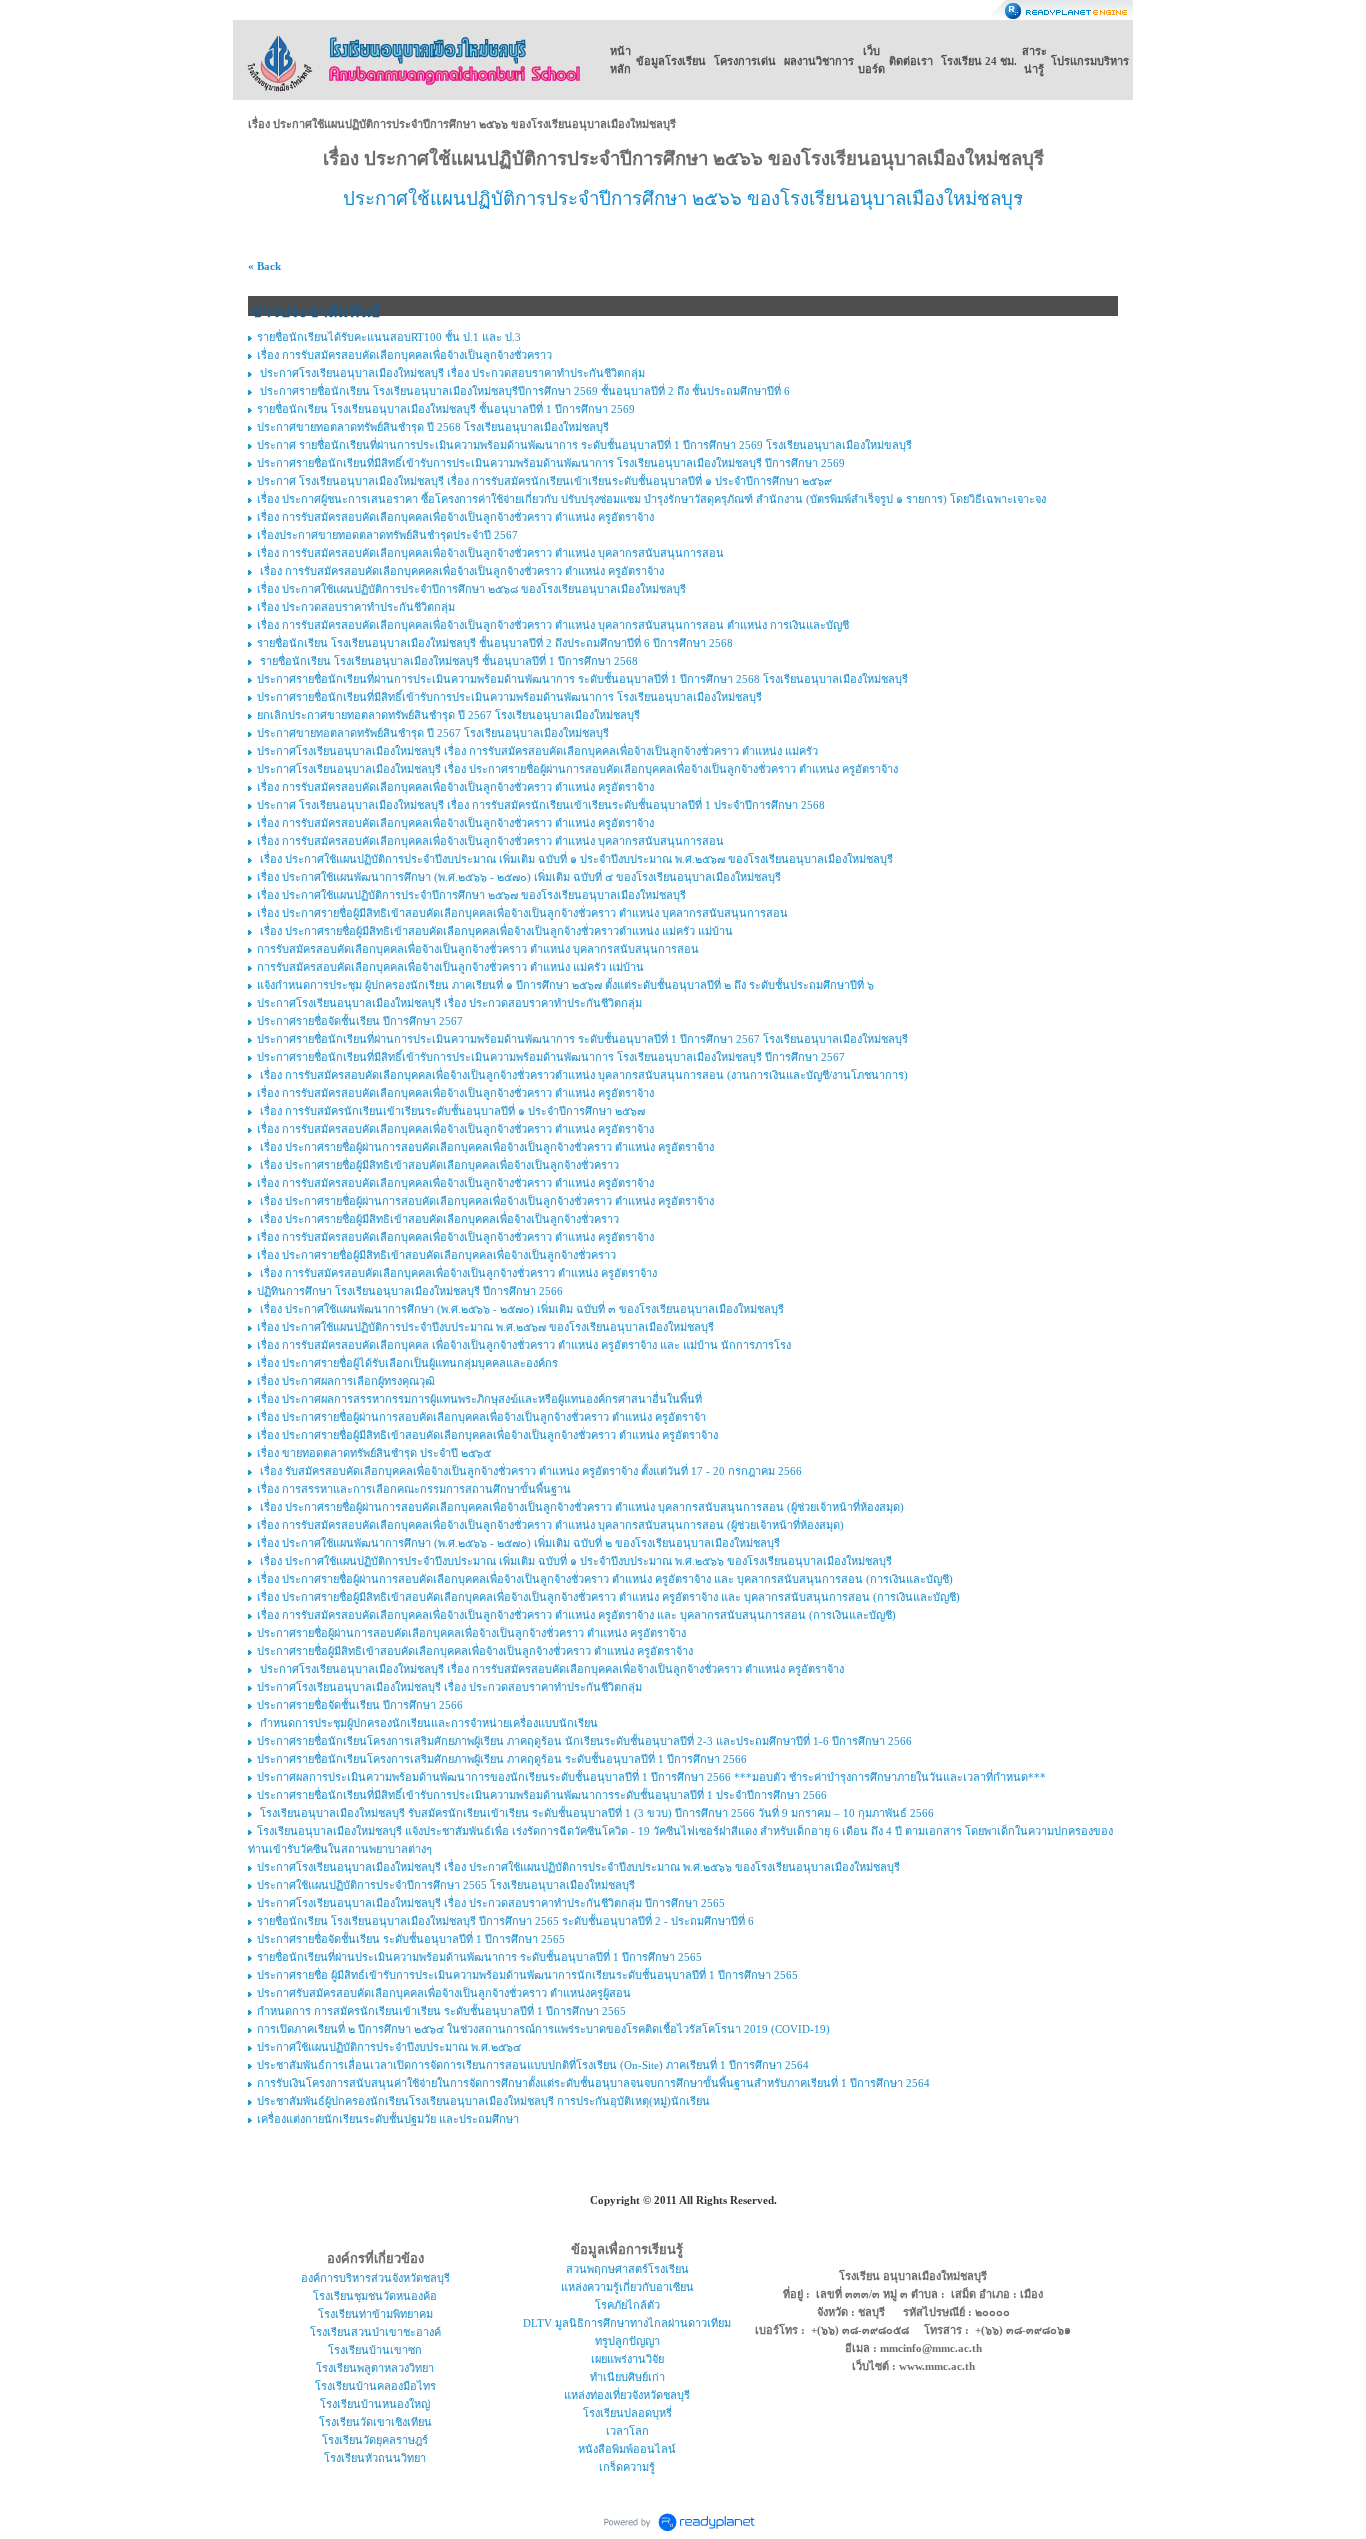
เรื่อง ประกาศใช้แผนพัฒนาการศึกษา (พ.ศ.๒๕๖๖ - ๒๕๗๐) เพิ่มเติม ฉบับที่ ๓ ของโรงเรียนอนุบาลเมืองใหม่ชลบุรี (520, 1309)
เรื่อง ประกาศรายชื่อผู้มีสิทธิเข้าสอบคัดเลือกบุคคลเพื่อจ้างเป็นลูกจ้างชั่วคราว (438, 1165)
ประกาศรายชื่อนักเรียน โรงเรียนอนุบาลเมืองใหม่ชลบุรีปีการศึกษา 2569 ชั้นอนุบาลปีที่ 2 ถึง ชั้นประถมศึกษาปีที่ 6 (523, 391)
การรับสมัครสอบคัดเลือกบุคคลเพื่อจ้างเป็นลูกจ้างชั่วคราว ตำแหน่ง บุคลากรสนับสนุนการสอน (478, 949)
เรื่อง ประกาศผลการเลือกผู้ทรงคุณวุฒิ (346, 1381)
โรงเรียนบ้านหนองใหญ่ (375, 2404)
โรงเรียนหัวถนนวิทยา (375, 2458)
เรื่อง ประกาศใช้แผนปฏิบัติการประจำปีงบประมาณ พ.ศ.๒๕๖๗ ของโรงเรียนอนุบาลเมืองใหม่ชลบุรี (485, 1327)
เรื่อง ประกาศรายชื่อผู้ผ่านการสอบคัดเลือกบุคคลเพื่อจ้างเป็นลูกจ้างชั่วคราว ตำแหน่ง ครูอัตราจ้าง (485, 1147)
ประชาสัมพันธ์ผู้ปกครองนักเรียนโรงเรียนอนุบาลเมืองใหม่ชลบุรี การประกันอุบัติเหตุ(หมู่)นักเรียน (483, 2101)
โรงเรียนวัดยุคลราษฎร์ (375, 2440)
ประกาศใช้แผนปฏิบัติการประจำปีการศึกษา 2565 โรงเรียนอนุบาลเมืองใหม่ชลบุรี (446, 1885)
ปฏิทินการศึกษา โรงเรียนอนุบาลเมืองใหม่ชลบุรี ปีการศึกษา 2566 (410, 1291)
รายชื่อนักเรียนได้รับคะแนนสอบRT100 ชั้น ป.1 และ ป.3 (389, 337)
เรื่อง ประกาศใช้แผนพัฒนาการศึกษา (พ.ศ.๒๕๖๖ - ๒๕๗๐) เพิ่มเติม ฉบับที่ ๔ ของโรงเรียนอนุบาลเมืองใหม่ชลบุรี (519, 877)
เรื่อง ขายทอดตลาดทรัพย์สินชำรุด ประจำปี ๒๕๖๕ (374, 1453)
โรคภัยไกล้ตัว (627, 2305)
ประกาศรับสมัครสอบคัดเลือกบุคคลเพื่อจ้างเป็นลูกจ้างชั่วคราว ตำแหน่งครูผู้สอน (444, 1993)
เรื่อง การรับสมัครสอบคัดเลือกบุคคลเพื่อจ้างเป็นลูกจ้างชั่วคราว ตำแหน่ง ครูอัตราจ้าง (455, 517)
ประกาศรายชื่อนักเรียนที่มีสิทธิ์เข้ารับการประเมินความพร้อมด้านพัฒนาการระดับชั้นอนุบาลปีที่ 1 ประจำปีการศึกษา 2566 (542, 1795)
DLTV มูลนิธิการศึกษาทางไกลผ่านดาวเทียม (627, 2323)
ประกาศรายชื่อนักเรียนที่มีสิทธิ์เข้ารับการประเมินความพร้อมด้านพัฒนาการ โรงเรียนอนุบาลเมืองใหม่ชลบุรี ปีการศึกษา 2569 (551, 463)
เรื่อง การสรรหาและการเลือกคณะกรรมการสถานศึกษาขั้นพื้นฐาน (414, 1489)
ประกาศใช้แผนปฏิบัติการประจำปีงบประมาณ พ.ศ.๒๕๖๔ (389, 2047)
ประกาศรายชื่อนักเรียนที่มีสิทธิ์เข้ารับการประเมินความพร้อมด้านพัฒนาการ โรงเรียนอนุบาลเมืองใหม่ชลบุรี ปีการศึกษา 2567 (551, 1057)
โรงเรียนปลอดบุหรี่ (627, 2413)
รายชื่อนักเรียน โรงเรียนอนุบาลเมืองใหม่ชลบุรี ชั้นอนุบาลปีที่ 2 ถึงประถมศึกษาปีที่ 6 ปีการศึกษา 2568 (495, 643)
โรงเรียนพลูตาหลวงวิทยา (375, 2368)
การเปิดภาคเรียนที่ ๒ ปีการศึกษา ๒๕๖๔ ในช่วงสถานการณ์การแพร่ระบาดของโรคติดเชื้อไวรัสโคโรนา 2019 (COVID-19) (543, 2029)
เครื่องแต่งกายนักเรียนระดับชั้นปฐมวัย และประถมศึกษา (388, 2119)
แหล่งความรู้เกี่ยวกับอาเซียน (627, 2287)
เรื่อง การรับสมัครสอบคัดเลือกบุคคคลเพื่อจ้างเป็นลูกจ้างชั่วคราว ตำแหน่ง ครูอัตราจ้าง (460, 571)
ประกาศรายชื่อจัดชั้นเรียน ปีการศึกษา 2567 (360, 1021)
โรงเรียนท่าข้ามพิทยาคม (375, 2314)
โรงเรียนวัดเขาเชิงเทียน (375, 2422)
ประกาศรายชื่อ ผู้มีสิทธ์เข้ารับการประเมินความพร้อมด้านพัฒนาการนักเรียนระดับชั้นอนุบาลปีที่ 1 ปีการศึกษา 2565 (527, 1975)
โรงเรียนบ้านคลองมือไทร (375, 2386)
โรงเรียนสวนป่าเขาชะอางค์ (375, 2332)
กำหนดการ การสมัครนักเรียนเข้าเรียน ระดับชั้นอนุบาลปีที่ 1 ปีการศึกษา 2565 (441, 2011)
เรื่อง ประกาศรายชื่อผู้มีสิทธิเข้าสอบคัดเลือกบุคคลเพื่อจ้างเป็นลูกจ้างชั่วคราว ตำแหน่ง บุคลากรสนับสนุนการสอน (522, 913)
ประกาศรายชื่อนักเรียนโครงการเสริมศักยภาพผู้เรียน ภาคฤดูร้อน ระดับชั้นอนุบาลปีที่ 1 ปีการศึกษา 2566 (502, 1759)
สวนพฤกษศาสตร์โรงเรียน (627, 2269)
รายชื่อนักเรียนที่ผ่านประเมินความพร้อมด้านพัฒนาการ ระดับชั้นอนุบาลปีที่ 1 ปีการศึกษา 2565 (479, 1957)
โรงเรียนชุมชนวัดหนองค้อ (375, 2296)
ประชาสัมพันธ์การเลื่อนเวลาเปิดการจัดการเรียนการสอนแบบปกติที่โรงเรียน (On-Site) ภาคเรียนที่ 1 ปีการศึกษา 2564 (533, 2065)
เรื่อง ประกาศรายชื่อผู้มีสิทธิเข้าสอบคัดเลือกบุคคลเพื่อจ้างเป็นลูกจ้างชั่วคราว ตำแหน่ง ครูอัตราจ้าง (487, 1435)
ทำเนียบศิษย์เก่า (627, 2377)
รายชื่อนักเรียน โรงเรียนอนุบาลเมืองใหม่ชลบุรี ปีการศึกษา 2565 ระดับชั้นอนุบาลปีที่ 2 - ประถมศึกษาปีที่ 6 (505, 1921)
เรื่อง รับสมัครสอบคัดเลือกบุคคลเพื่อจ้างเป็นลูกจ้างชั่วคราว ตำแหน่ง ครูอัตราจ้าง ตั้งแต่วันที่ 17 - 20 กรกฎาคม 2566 (529, 1471)
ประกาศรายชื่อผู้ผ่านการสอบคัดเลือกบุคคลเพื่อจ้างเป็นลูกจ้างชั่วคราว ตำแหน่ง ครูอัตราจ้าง (471, 1633)
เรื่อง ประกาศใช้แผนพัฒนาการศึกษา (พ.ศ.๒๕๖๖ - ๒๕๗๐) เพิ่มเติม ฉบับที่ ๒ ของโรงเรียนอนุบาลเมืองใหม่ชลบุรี (518, 1543)
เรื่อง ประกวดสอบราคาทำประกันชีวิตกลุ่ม (356, 607)
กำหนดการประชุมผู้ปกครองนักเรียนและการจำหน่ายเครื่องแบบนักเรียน (427, 1723)
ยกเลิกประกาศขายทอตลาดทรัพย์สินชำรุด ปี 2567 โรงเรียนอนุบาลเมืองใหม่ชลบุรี (448, 715)
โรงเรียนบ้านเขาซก (375, 2350)
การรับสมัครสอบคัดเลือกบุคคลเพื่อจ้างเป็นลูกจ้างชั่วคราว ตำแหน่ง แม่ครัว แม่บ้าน (450, 967)
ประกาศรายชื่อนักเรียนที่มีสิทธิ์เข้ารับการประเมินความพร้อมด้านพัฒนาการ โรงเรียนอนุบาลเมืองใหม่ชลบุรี (509, 697)
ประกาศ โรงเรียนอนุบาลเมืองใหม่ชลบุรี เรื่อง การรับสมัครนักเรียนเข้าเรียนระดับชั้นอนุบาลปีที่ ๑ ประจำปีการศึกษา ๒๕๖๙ (544, 481)
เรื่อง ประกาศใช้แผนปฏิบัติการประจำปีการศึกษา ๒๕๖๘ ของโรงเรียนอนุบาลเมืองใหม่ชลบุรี (471, 589)
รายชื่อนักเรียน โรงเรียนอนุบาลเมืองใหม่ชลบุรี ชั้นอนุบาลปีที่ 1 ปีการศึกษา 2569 (446, 409)
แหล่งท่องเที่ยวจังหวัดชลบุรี (627, 2395)
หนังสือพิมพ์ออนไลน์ (627, 2449)
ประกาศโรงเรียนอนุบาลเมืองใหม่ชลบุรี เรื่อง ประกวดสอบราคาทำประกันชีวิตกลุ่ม (451, 373)
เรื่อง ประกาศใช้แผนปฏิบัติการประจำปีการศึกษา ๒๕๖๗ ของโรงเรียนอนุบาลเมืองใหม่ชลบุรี (471, 895)
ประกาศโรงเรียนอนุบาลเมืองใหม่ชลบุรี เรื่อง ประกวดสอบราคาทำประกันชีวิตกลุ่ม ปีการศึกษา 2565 (491, 1903)
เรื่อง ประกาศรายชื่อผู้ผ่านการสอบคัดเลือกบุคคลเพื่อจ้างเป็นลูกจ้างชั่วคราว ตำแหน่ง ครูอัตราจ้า (481, 1417)
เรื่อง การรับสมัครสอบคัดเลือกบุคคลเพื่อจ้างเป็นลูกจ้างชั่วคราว (404, 355)
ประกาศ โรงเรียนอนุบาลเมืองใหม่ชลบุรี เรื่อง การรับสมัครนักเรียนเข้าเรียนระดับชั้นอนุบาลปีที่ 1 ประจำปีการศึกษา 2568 (541, 805)
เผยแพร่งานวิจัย (627, 2359)
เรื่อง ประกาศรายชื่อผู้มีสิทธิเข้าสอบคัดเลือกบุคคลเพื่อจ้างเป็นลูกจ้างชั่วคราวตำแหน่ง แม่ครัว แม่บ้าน (495, 931)
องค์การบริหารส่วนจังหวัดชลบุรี (375, 2278)
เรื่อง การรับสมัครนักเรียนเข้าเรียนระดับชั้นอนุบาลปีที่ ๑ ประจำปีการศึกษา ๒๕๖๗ (451, 1111)
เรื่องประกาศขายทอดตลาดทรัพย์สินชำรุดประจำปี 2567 (387, 535)
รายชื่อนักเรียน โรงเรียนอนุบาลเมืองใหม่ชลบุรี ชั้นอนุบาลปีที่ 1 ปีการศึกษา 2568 (447, 661)
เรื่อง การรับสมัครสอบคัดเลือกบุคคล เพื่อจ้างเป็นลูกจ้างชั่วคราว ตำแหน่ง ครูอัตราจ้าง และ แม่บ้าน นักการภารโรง (524, 1345)
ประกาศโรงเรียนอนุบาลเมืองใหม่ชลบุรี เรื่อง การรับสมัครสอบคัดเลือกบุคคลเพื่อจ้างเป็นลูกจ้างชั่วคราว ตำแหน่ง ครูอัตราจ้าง (550, 1669)
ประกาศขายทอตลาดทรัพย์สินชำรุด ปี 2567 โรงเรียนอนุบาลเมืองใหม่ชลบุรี (433, 733)
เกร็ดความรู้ (627, 2467)
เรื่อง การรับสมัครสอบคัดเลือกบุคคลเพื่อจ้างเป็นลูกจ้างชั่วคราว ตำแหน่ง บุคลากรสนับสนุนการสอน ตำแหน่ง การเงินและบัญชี (553, 625)
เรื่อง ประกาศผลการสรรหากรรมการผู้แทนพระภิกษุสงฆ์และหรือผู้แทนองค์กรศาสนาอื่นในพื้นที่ (479, 1399)
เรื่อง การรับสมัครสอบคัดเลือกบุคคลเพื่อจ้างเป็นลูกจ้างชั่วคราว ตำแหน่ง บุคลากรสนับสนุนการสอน (490, 553)
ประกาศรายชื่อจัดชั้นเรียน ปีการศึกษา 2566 (360, 1705)
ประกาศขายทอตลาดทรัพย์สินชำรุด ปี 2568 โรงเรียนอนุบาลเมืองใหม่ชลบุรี (433, 427)
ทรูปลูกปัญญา (627, 2341)
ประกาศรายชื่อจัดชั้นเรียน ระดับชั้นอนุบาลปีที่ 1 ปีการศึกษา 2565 (411, 1939)
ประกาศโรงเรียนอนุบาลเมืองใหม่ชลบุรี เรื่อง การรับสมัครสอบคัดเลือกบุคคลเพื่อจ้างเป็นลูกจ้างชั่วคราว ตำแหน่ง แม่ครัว (537, 751)
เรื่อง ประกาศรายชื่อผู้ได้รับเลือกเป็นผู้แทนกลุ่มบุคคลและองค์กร (407, 1363)
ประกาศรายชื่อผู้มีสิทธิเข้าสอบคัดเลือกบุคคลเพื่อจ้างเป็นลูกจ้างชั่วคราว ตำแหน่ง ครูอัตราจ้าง (475, 1651)
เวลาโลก (627, 2431)
